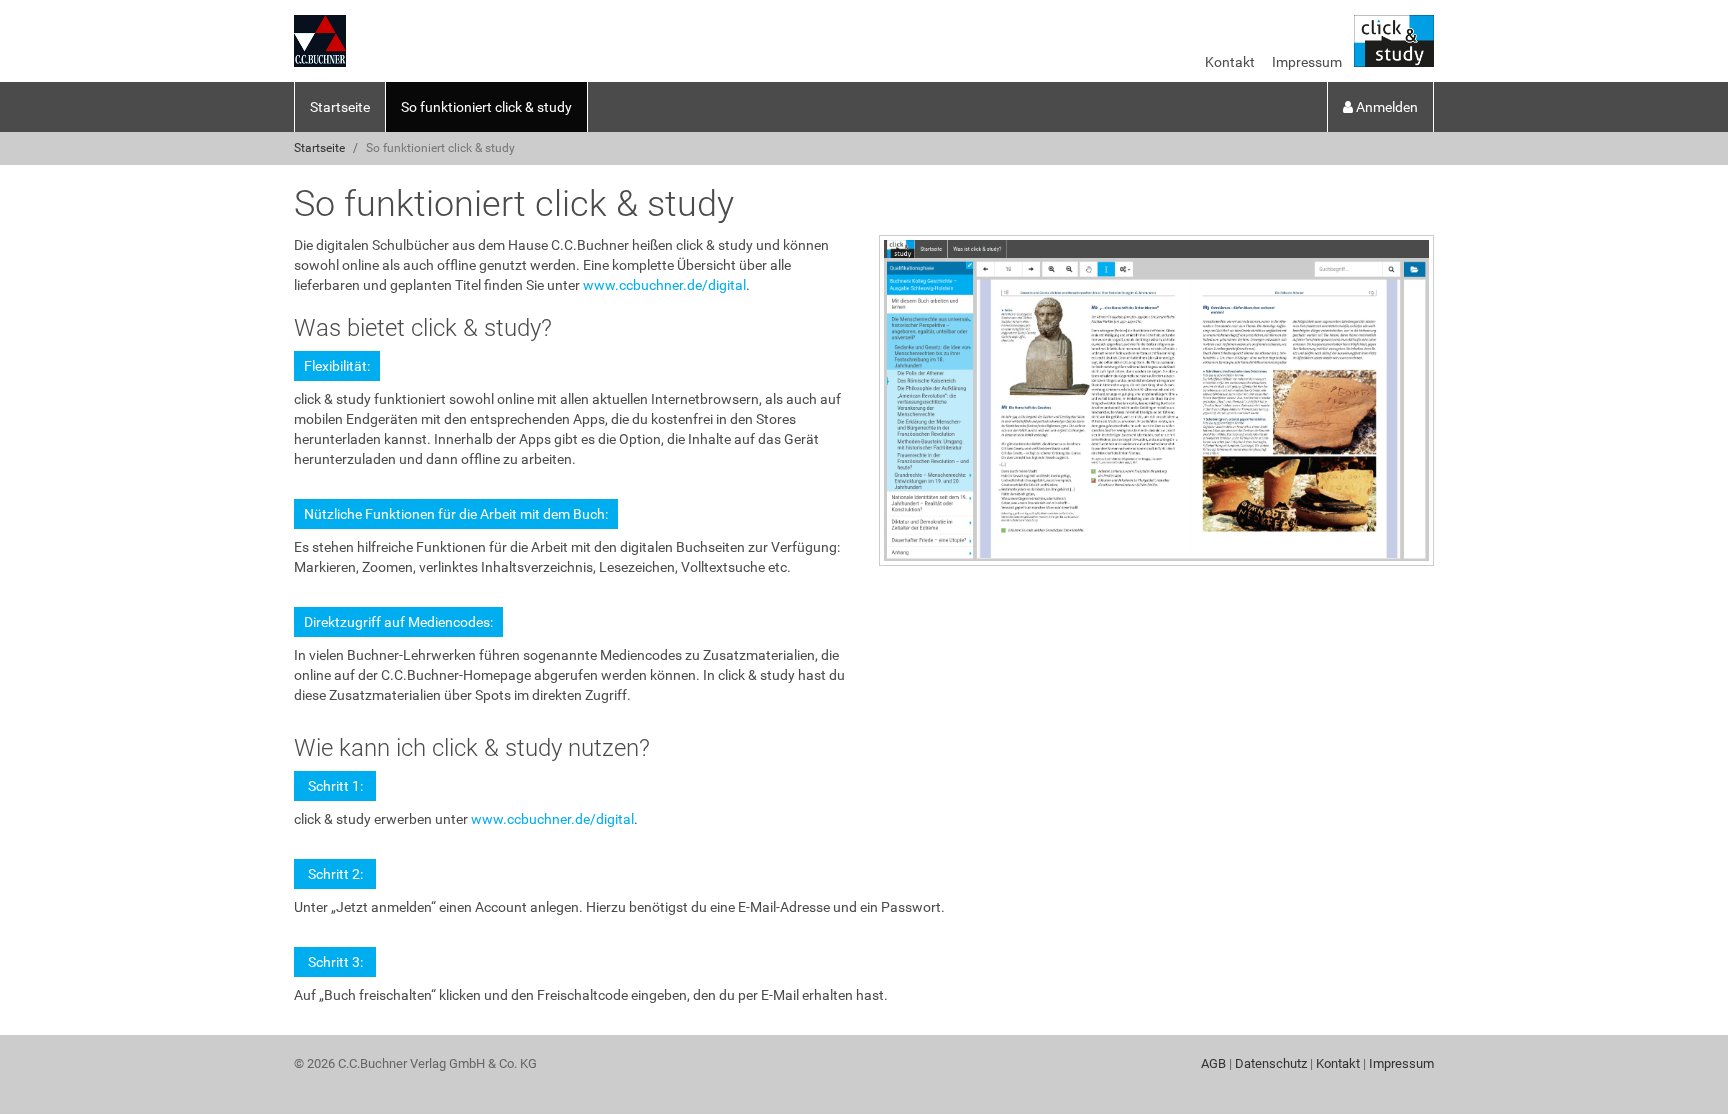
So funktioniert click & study (486, 107)
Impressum (1307, 62)
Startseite (340, 107)
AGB (1213, 1063)
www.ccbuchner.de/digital (664, 285)
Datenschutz (1271, 1063)
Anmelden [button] (1385, 107)
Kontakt (1230, 62)
